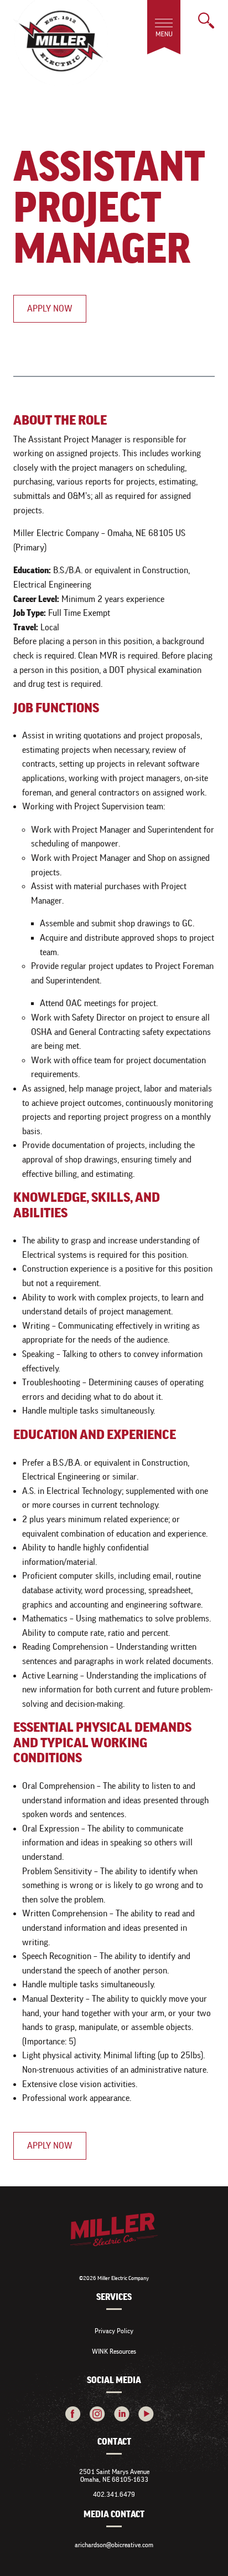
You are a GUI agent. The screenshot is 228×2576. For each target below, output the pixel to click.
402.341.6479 (114, 2494)
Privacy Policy (114, 2331)
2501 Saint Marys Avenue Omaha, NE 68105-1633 (114, 2475)
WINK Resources (114, 2351)
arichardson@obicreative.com (114, 2545)
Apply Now (50, 308)
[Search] (206, 21)
